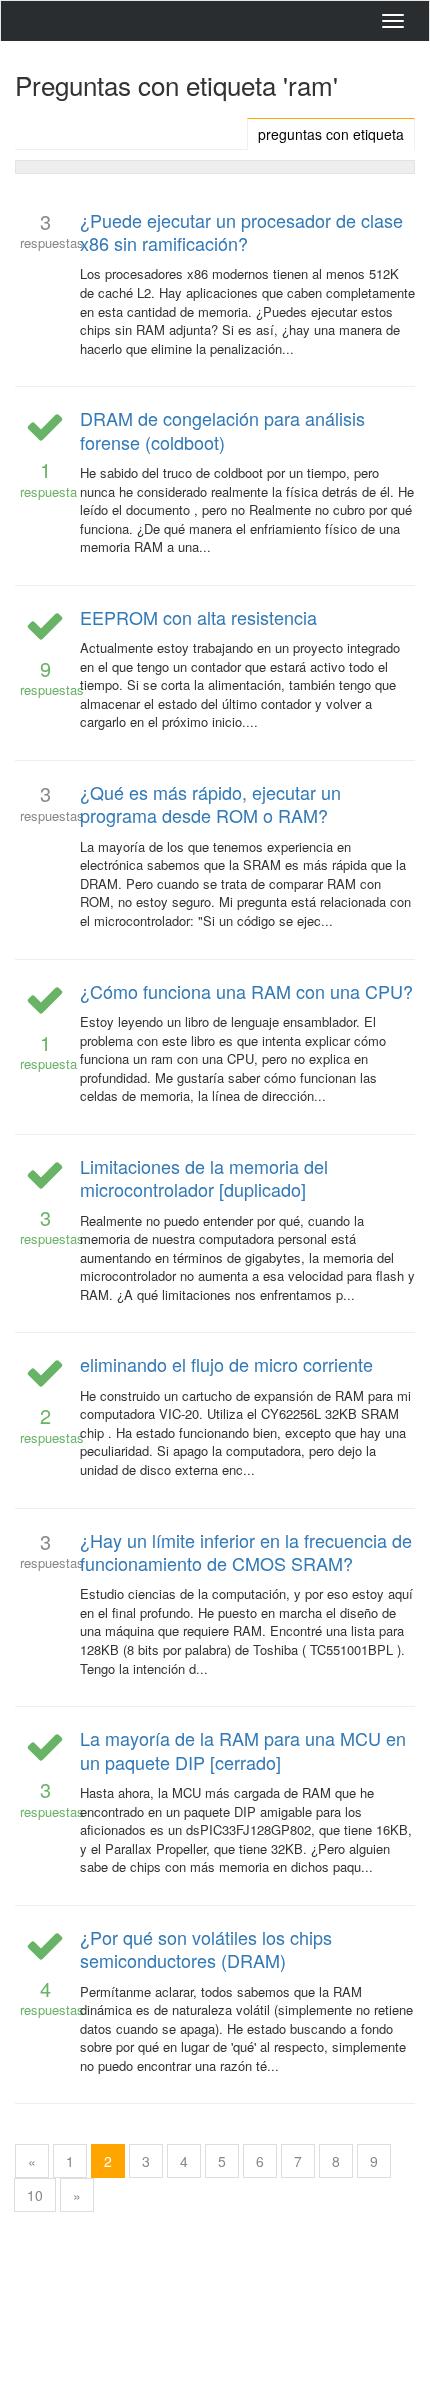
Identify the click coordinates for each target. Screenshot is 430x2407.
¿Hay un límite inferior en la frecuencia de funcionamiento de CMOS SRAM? (246, 1551)
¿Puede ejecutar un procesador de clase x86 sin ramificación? (241, 231)
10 (35, 2195)
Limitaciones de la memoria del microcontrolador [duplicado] (204, 1177)
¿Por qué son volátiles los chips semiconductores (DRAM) (206, 1948)
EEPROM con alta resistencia (198, 617)
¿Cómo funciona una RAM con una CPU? (246, 991)
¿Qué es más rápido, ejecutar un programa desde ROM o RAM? (210, 803)
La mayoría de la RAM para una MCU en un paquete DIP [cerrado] (243, 1749)
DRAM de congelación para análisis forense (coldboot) (222, 429)
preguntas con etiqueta (331, 134)
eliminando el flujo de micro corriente (226, 1364)
